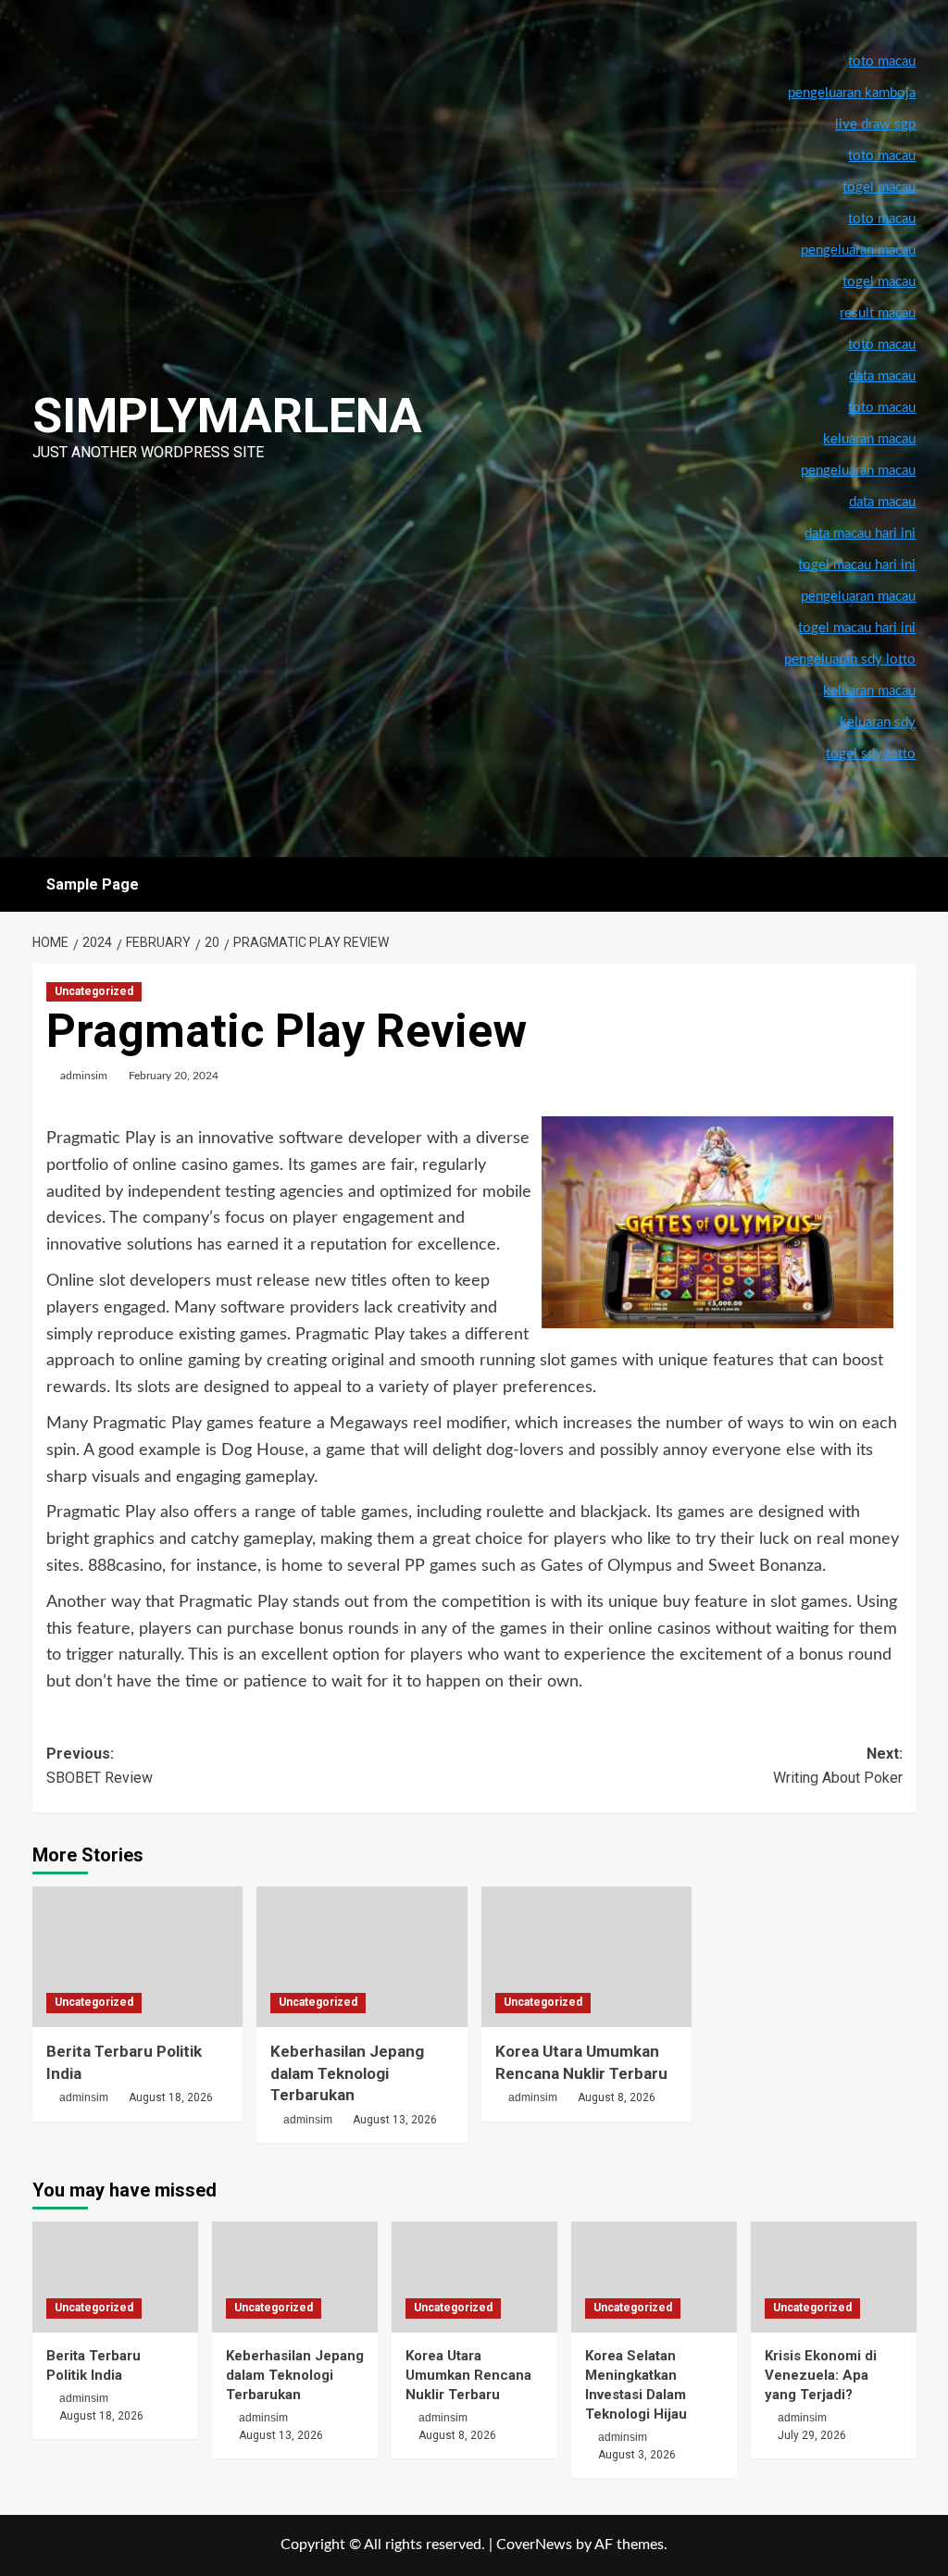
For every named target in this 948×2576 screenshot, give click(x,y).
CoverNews (534, 2545)
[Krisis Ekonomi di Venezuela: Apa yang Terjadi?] (834, 2277)
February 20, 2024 (174, 1076)
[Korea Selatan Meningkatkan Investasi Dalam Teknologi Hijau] (654, 2277)
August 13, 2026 (395, 2120)
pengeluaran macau (858, 471)
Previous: (100, 1766)
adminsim (84, 1076)
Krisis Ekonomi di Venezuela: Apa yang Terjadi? (821, 2375)
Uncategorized (94, 991)
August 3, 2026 (637, 2455)
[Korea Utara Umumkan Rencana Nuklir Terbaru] (587, 1957)
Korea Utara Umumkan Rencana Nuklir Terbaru (468, 2375)
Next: (838, 1766)
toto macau (882, 408)
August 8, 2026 (617, 2097)
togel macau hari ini (857, 628)
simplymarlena (227, 416)
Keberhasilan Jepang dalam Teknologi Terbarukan (347, 2073)
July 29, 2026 (812, 2435)
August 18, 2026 (171, 2097)
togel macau (879, 282)
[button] (905, 884)
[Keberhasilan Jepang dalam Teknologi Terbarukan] (362, 1957)
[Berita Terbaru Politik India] (138, 1957)
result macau (878, 313)
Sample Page (93, 884)
